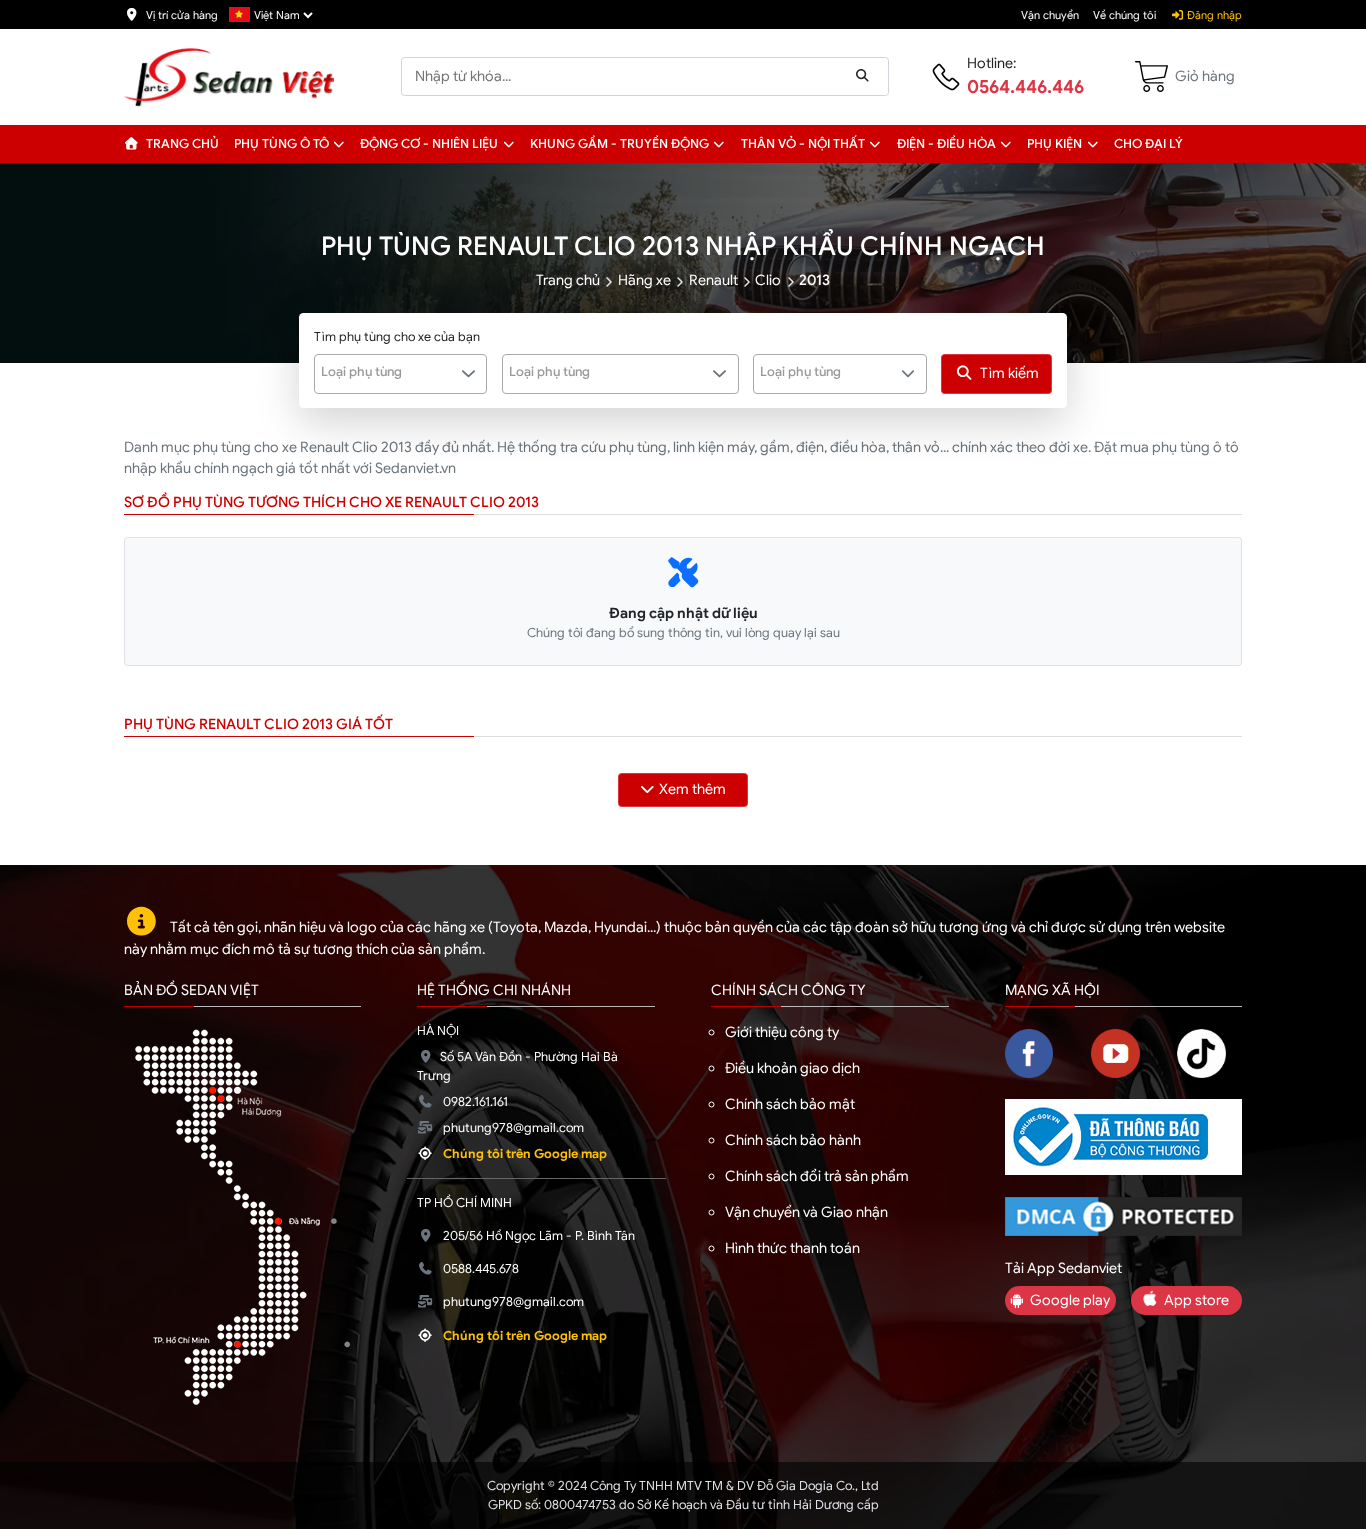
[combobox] (401, 374)
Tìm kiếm (1009, 373)
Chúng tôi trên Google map (525, 1154)
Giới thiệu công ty (782, 1032)
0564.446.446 (1025, 87)
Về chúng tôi (1124, 15)
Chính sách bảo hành (793, 1140)
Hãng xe (644, 280)
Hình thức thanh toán (792, 1248)
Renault (713, 280)
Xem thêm (692, 789)
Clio (768, 280)
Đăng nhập (1213, 15)
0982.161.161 (475, 1102)
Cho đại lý (1148, 144)
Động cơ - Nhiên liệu (429, 144)
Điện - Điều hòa (946, 144)
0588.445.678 (481, 1269)
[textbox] (389, 372)
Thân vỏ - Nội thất (803, 144)
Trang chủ (181, 144)
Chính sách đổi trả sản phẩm (817, 1176)
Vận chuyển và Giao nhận (806, 1212)
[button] (339, 144)
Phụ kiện (1054, 144)
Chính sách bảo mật (790, 1104)
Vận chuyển (1050, 15)
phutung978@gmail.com (513, 1128)
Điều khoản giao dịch (792, 1068)
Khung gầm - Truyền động (619, 144)
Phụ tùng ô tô (281, 144)
